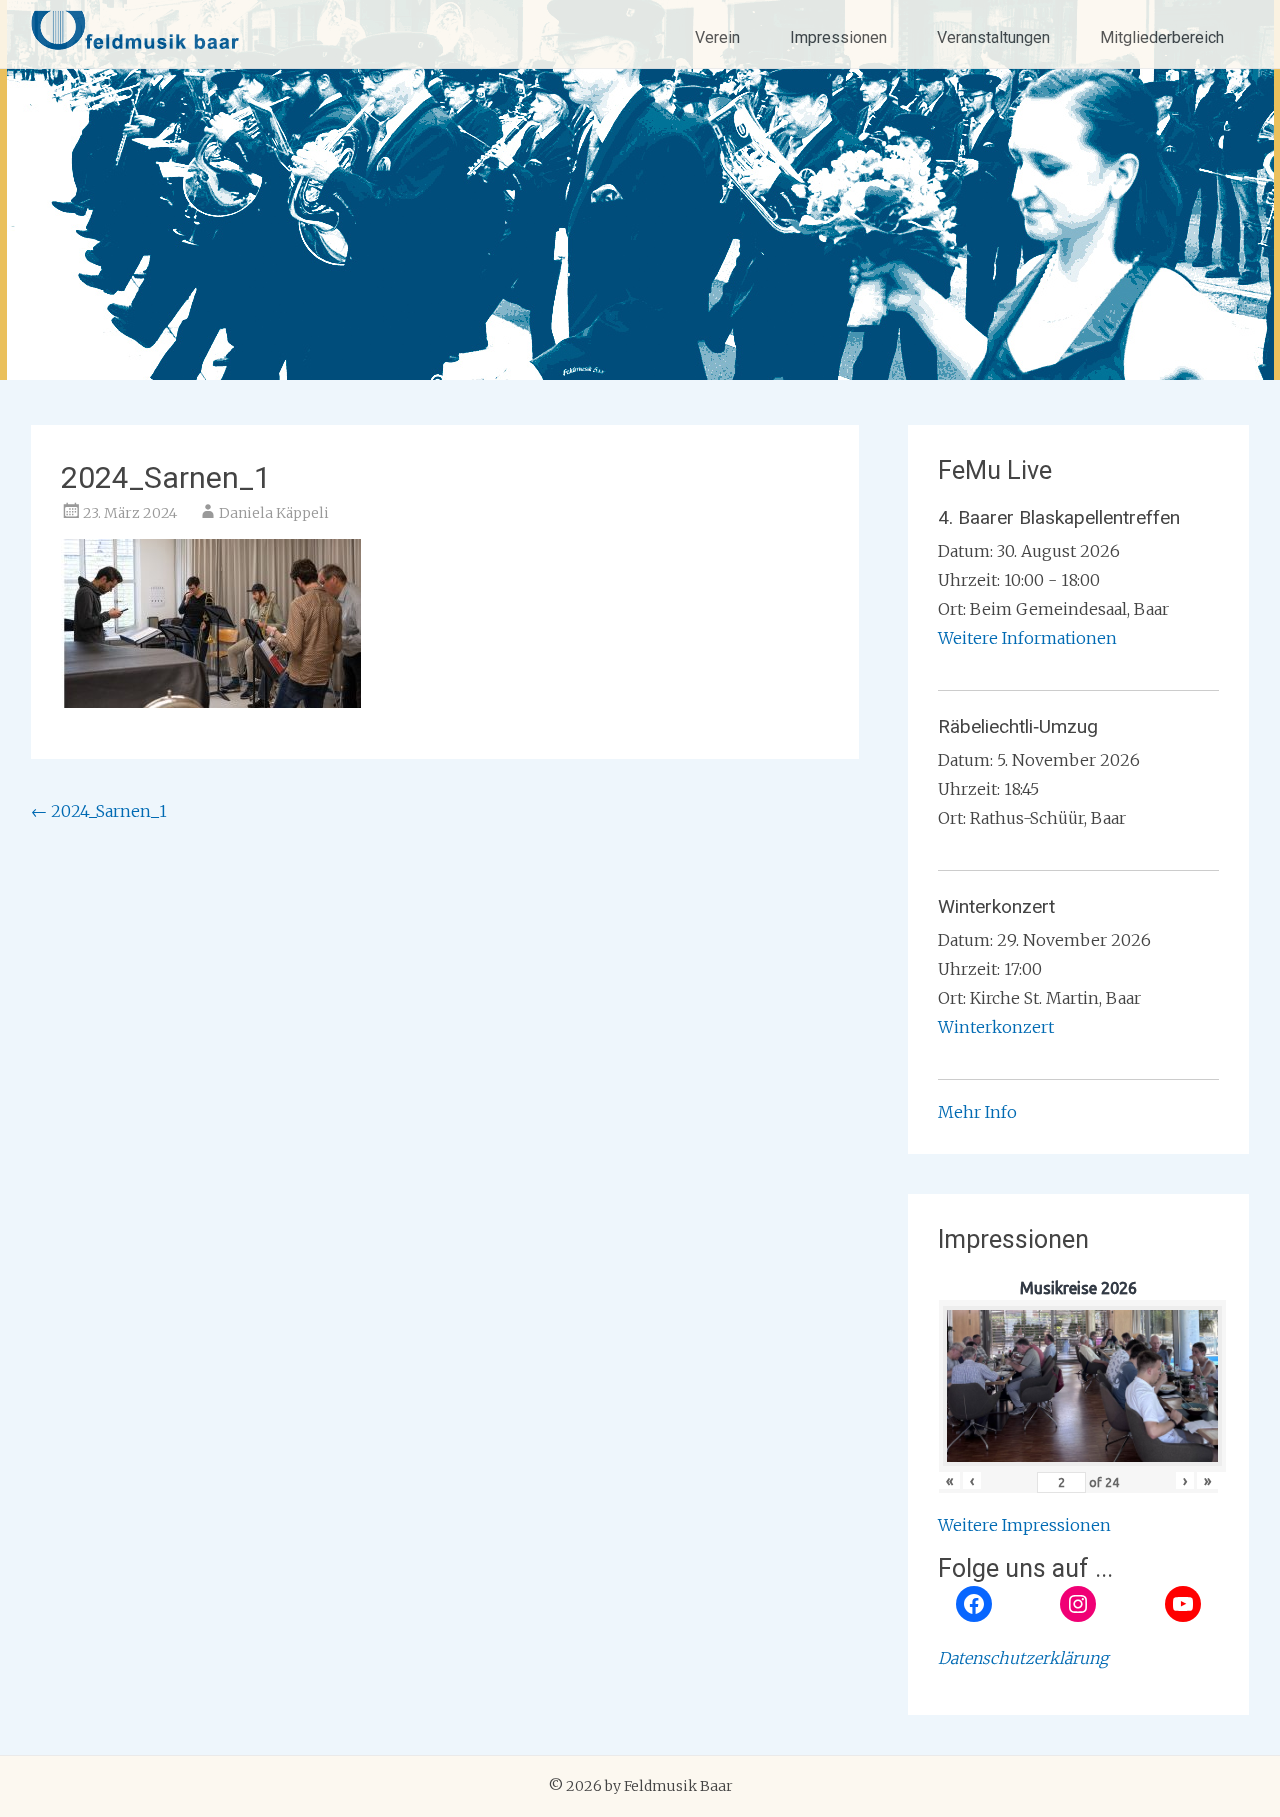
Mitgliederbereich (1162, 37)
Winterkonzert (996, 1027)
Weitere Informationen (1027, 638)
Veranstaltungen (993, 37)
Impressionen (838, 37)
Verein (717, 37)
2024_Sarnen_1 (99, 811)
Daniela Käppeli (274, 513)
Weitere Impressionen (1024, 1525)
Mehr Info (977, 1112)
